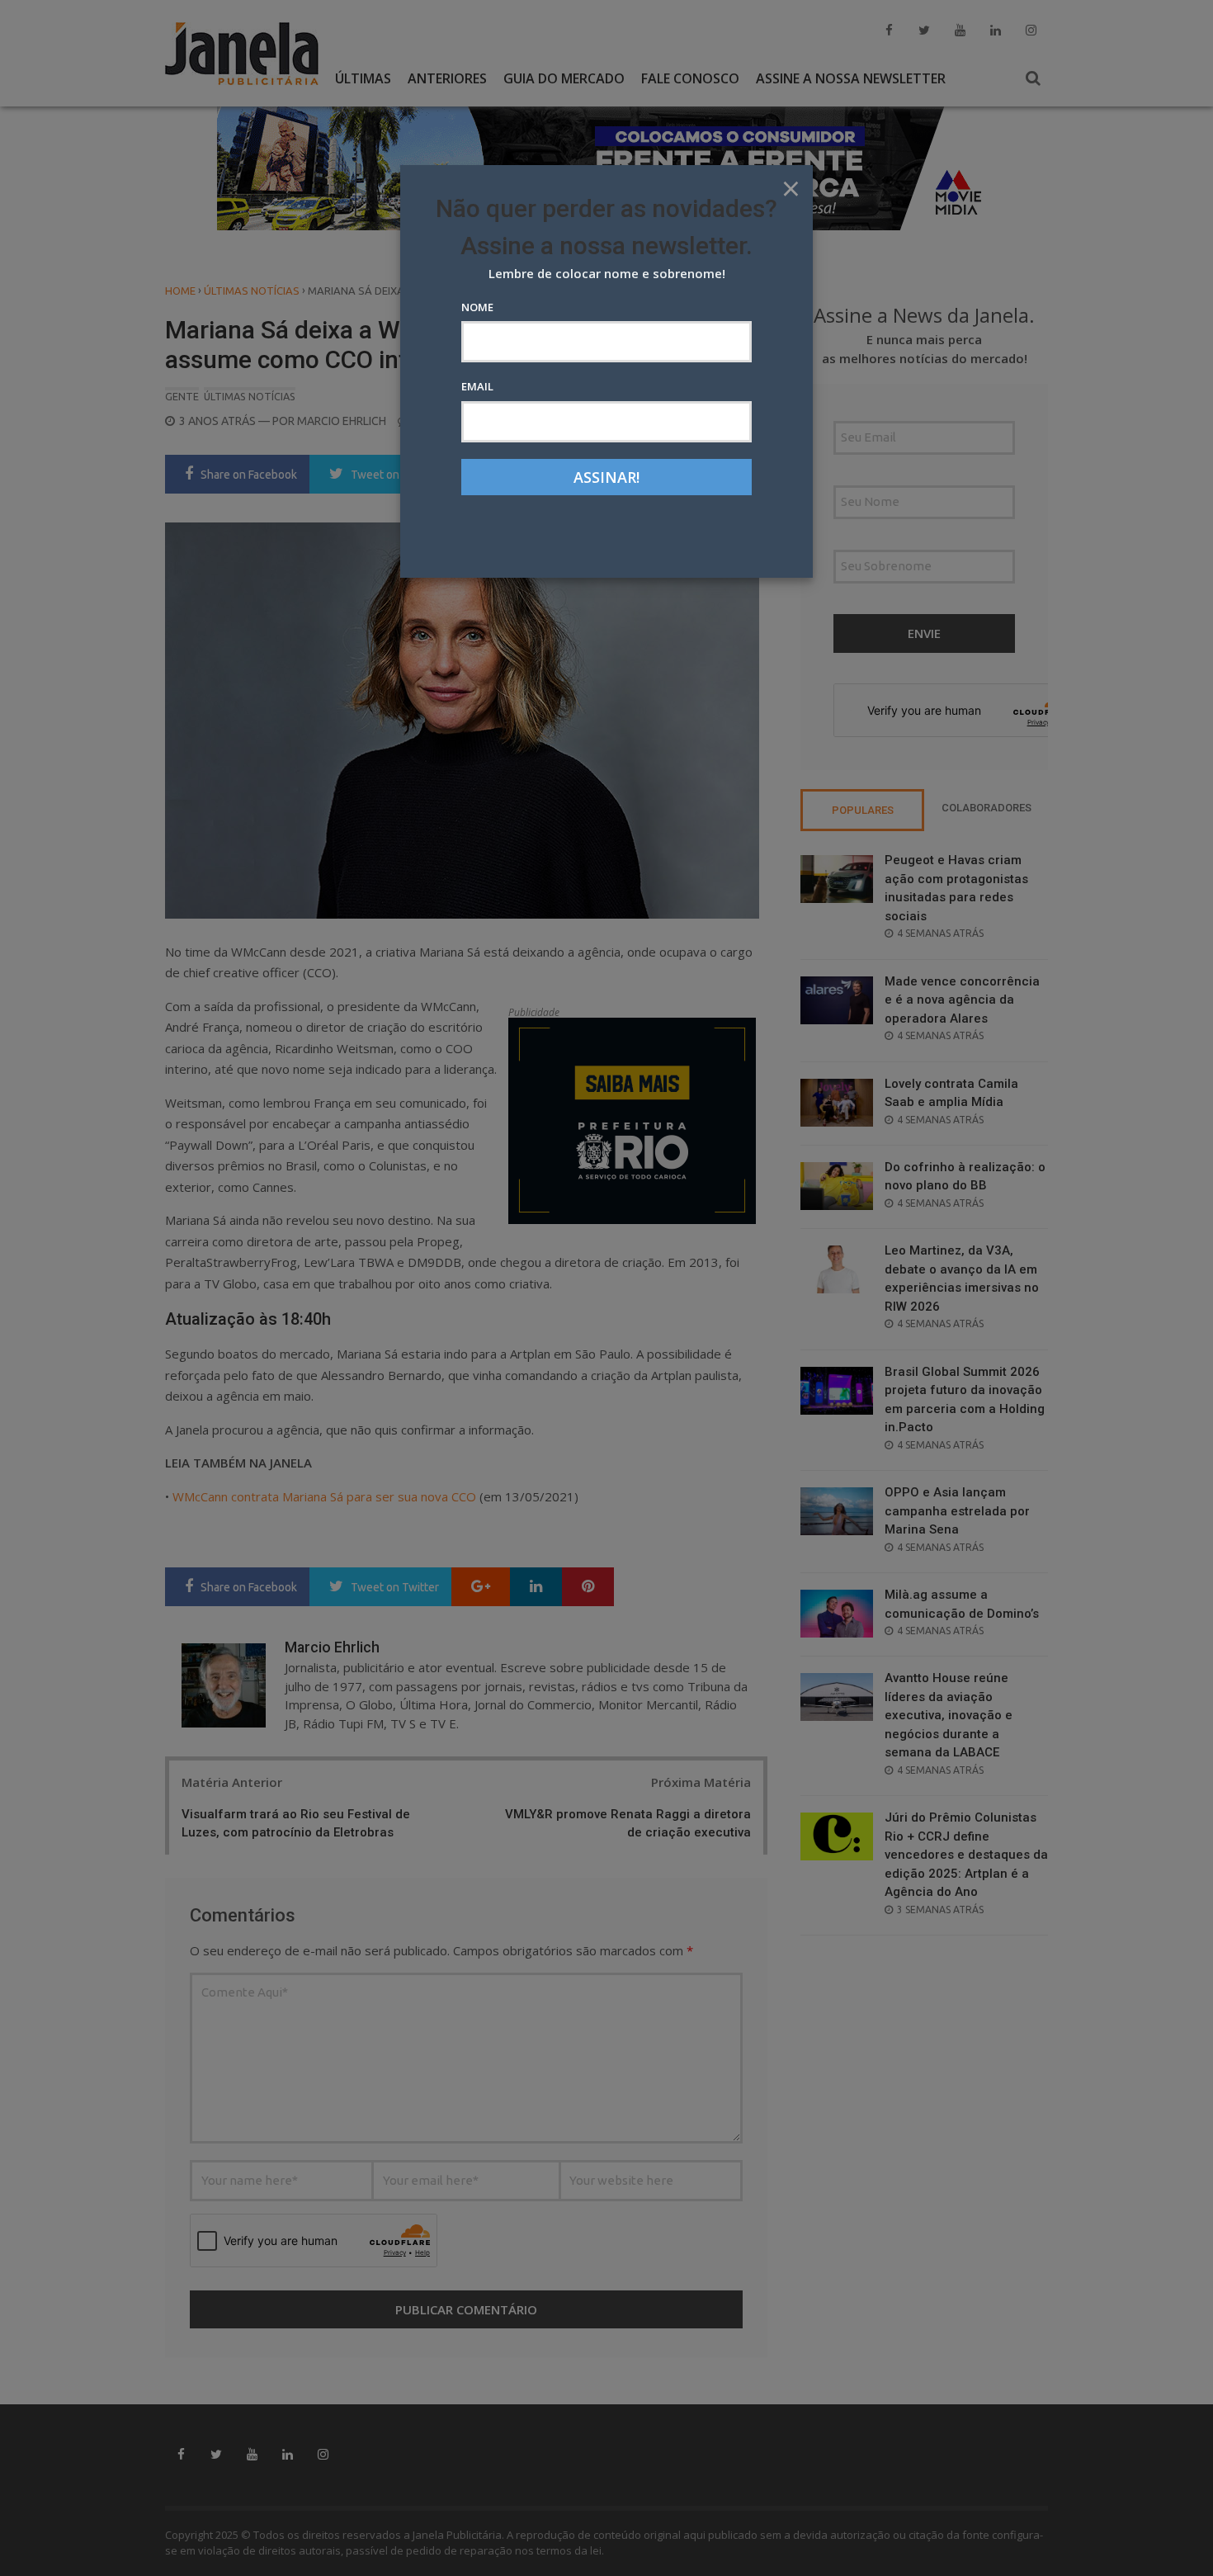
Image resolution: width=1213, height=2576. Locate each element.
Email (477, 386)
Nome (477, 307)
